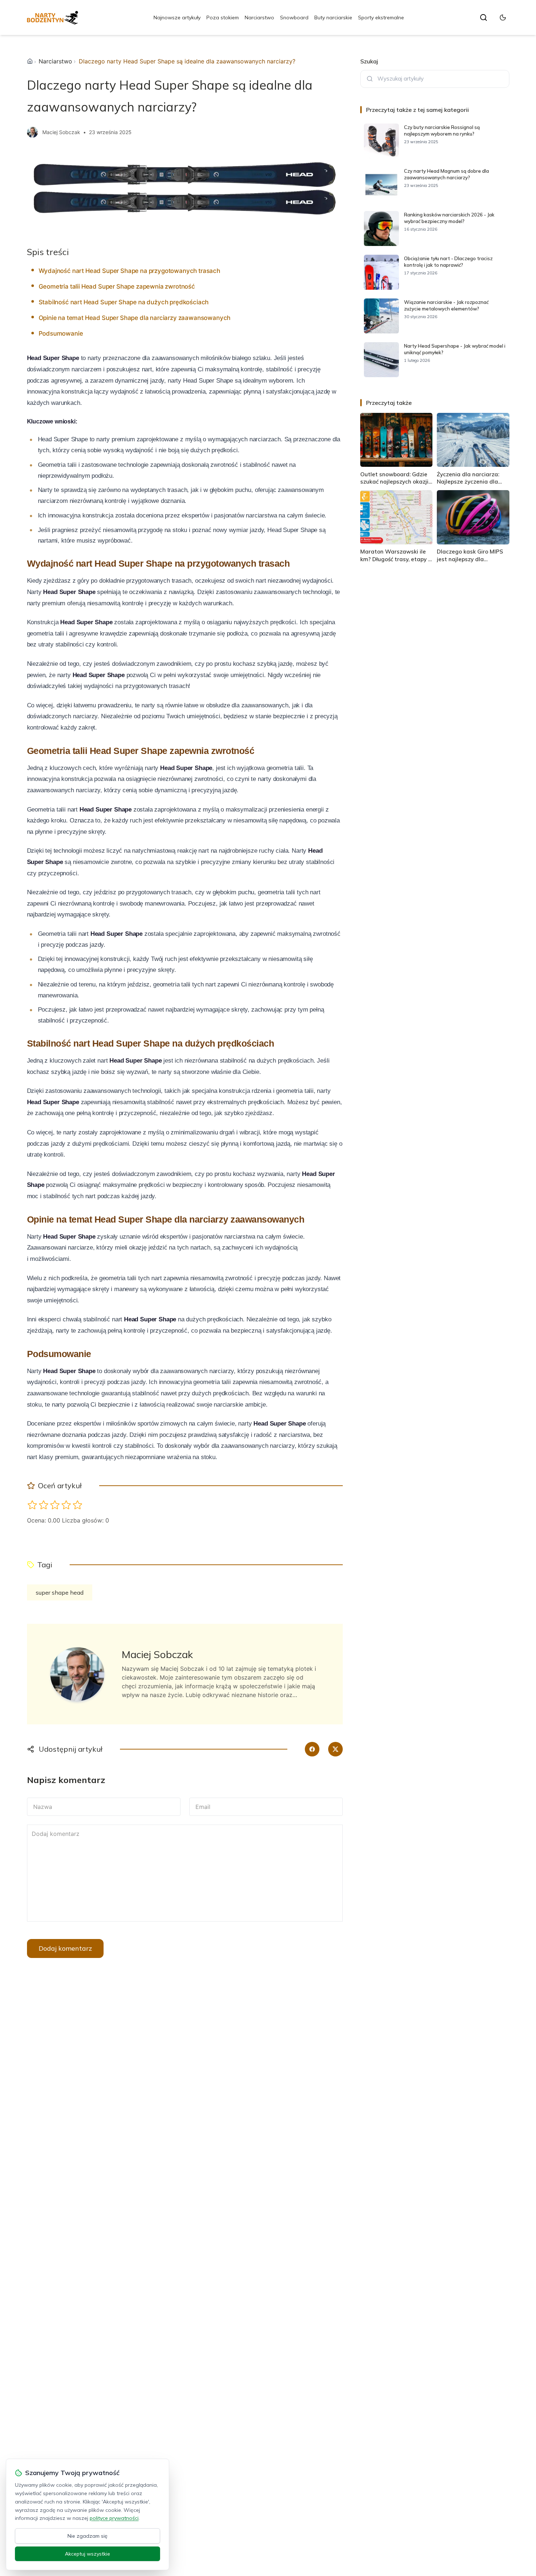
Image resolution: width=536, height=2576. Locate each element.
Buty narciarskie (333, 17)
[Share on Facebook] (312, 1749)
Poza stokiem (223, 17)
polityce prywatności (114, 2518)
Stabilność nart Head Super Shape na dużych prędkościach (124, 302)
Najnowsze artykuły (177, 17)
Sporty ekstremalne (381, 17)
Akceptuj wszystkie (88, 2554)
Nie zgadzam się (88, 2536)
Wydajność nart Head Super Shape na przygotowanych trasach (129, 271)
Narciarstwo (259, 17)
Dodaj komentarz (65, 1948)
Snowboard (294, 17)
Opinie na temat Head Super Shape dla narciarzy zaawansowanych (135, 318)
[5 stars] (77, 1505)
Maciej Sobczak (61, 132)
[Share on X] (335, 1749)
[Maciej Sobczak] (32, 132)
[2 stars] (44, 1505)
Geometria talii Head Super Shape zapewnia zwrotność (117, 286)
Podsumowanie (61, 333)
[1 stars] (32, 1505)
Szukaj (369, 61)
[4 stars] (66, 1505)
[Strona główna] (30, 61)
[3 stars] (55, 1505)
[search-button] (483, 17)
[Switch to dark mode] (503, 17)
